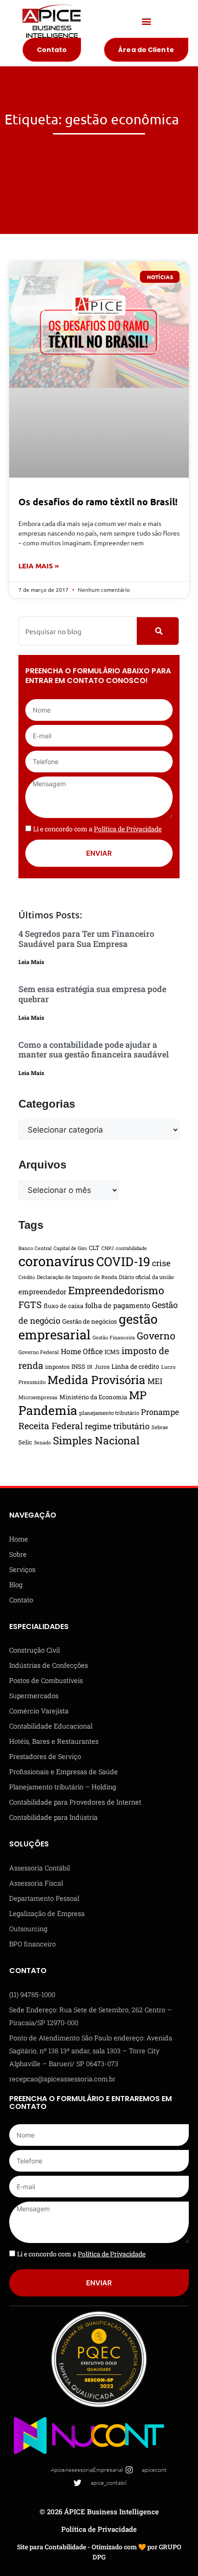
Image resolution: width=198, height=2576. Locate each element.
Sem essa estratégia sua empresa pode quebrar (92, 994)
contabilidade (131, 1248)
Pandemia (48, 1410)
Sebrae (160, 1427)
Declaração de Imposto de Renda (77, 1277)
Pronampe (160, 1412)
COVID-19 (123, 1261)
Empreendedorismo (116, 1290)
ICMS (112, 1352)
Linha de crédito (135, 1367)
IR (90, 1367)
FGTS (30, 1304)
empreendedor (42, 1291)
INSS (78, 1367)
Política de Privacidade (99, 2529)
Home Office (82, 1351)
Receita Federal (51, 1426)
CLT (94, 1248)
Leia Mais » (39, 566)
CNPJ (108, 1248)
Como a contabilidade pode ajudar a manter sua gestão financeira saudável (94, 1050)
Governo (156, 1336)
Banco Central (35, 1248)
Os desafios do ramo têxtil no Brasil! (98, 502)
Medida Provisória (96, 1380)
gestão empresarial (88, 1326)
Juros (102, 1367)
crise (161, 1263)
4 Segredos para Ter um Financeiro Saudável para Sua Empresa (86, 939)
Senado (43, 1443)
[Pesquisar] (158, 631)
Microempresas (38, 1397)
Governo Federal (39, 1352)
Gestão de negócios (90, 1321)
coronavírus (56, 1261)
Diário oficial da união (146, 1277)
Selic (25, 1442)
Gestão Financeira (114, 1338)
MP (138, 1395)
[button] (146, 21)
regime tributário (117, 1426)
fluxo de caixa (64, 1306)
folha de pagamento (118, 1305)
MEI (155, 1381)
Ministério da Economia (93, 1397)
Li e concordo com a (97, 829)
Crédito (27, 1277)
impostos (57, 1367)
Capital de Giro (70, 1248)
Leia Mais (31, 962)
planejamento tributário (109, 1413)
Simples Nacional (96, 1440)
